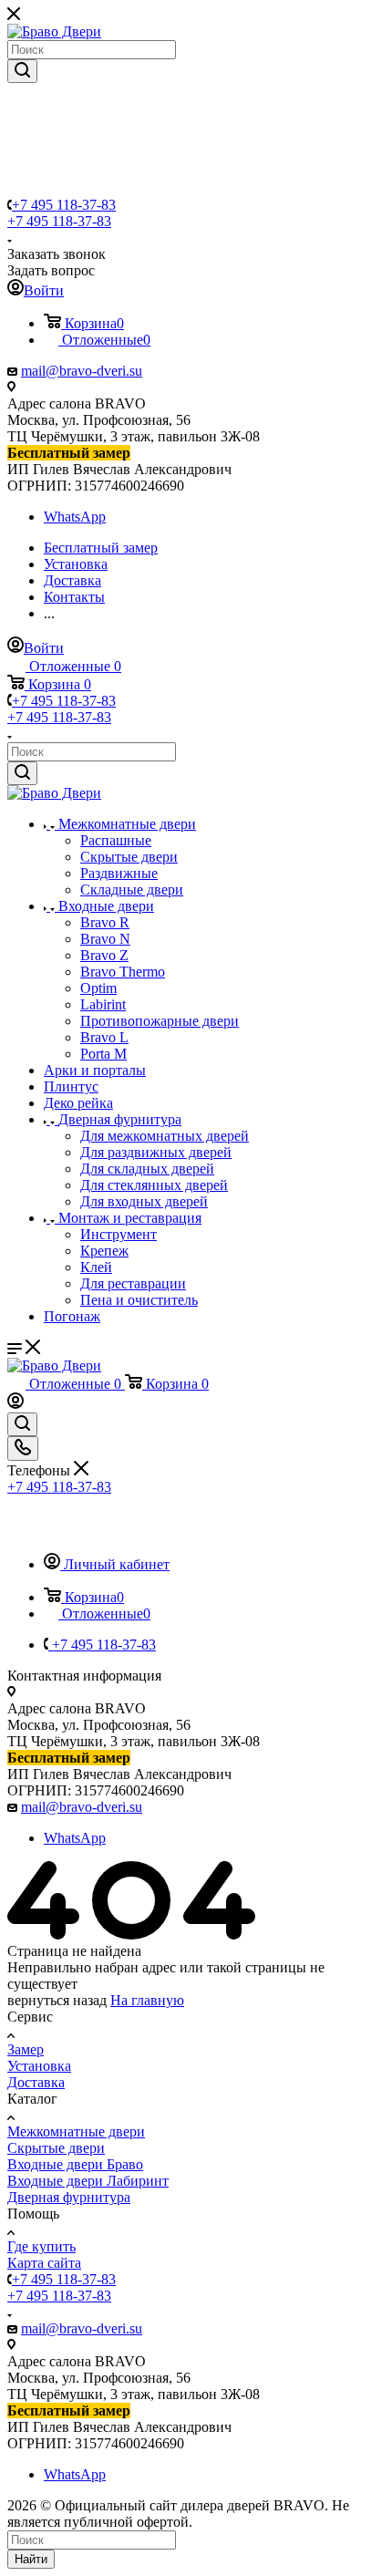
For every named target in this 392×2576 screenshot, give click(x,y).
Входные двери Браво (75, 2164)
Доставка (36, 2082)
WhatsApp (75, 517)
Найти (31, 2559)
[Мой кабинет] (15, 1404)
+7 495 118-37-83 (64, 205)
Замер (26, 2049)
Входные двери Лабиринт (88, 2181)
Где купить (41, 2246)
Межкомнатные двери (76, 2131)
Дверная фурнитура (69, 2197)
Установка (39, 2066)
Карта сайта (44, 2263)
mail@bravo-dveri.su (82, 371)
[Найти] (22, 71)
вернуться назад (57, 2000)
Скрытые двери (56, 2148)
